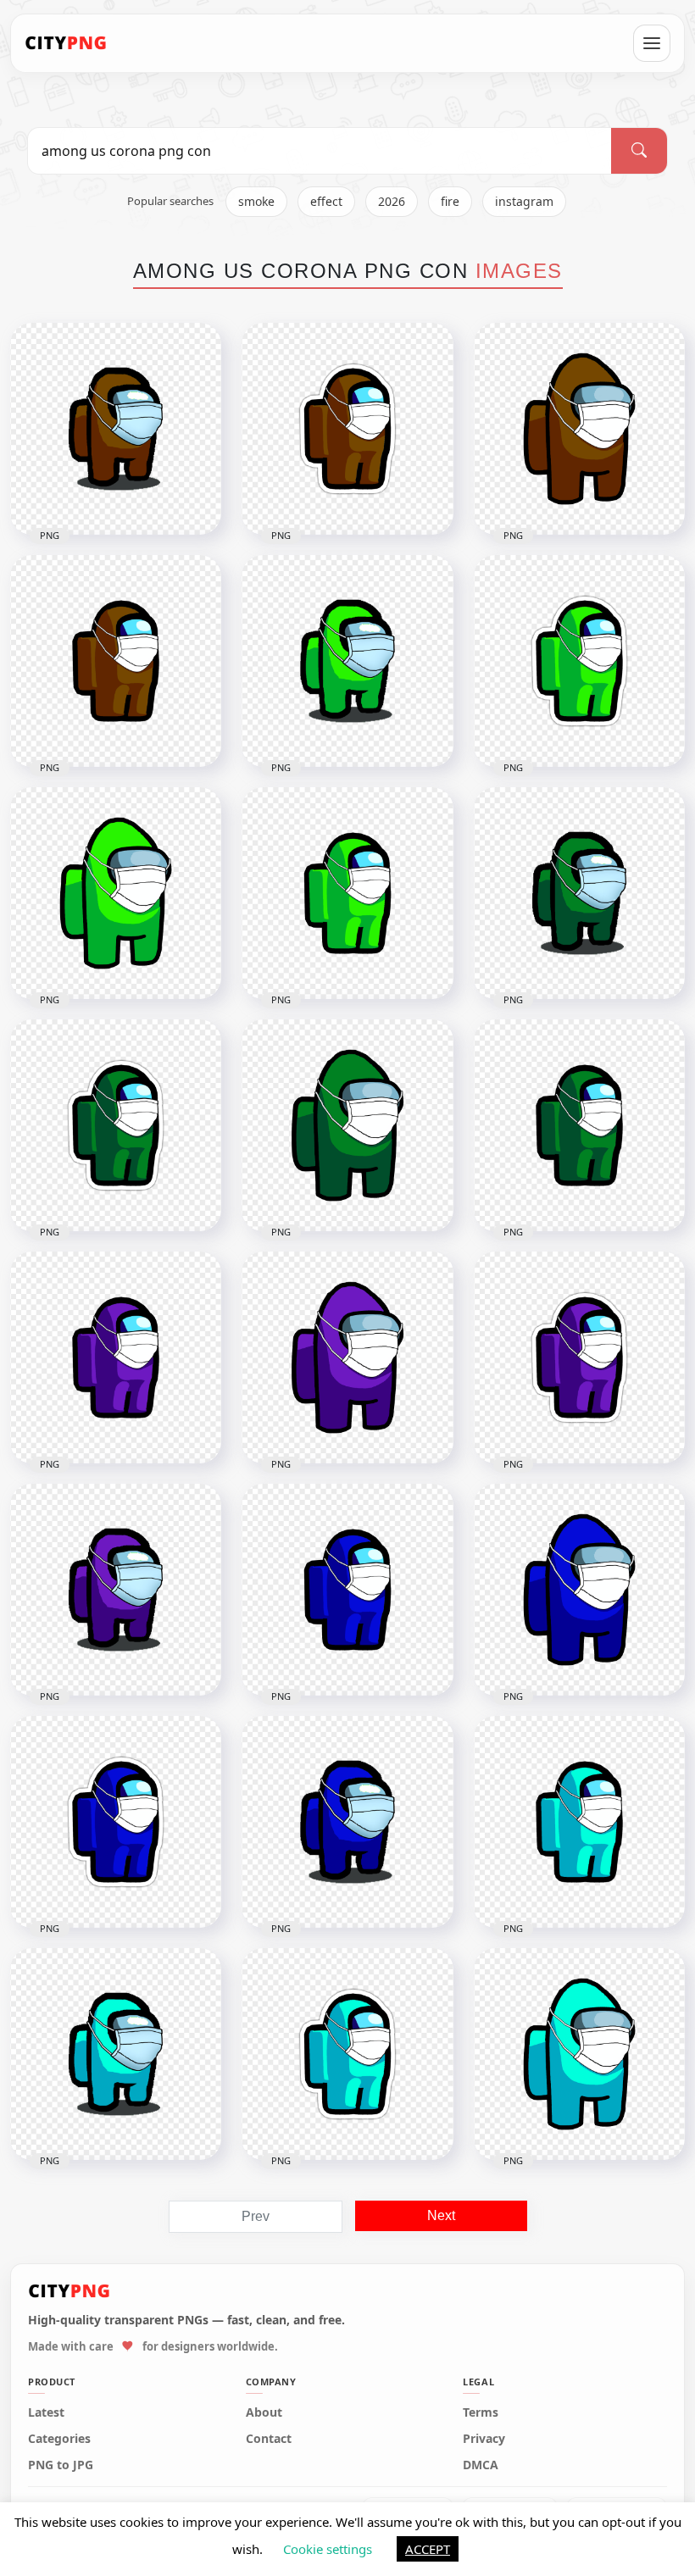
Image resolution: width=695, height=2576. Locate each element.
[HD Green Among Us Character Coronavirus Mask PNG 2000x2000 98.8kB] (579, 1125)
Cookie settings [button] (328, 2549)
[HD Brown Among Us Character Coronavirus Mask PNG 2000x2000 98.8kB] (116, 661)
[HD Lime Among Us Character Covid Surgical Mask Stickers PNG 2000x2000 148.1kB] (579, 661)
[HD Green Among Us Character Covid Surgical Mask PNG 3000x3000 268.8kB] (347, 1125)
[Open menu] (652, 43)
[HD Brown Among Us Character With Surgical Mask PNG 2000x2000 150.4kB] (116, 429)
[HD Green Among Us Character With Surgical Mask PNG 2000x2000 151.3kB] (579, 893)
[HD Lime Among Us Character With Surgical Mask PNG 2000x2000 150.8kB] (347, 661)
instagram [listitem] (524, 201)
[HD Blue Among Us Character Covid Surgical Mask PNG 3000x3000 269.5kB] (579, 1590)
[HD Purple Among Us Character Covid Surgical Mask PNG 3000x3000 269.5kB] (347, 1357)
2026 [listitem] (392, 201)
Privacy (484, 2439)
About (264, 2412)
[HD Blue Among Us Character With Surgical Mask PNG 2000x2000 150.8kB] (347, 1822)
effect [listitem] (326, 201)
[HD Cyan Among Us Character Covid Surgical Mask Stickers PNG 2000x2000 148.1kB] (347, 2054)
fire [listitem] (450, 201)
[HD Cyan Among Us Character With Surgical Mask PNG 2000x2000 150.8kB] (116, 2054)
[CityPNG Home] (66, 43)
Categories (59, 2439)
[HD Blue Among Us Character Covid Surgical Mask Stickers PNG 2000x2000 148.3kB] (116, 1822)
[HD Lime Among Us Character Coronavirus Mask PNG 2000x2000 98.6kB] (347, 893)
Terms (481, 2412)
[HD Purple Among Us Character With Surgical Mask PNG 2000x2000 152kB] (116, 1590)
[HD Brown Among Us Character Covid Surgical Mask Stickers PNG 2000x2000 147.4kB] (347, 429)
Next (441, 2215)
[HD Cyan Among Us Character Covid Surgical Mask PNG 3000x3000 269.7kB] (579, 2054)
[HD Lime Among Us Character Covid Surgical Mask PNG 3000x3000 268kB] (116, 893)
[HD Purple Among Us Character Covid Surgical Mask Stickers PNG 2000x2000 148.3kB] (579, 1357)
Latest (46, 2412)
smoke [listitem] (256, 201)
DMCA (481, 2465)
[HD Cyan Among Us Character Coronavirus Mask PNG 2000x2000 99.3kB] (579, 1822)
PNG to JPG (61, 2465)
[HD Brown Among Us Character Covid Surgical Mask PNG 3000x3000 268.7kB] (579, 429)
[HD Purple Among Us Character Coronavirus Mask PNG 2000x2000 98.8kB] (116, 1357)
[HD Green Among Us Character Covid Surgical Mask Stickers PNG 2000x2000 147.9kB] (116, 1125)
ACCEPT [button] (428, 2549)
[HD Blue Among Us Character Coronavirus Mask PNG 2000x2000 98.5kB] (347, 1590)
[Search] (639, 151)
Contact (269, 2439)
